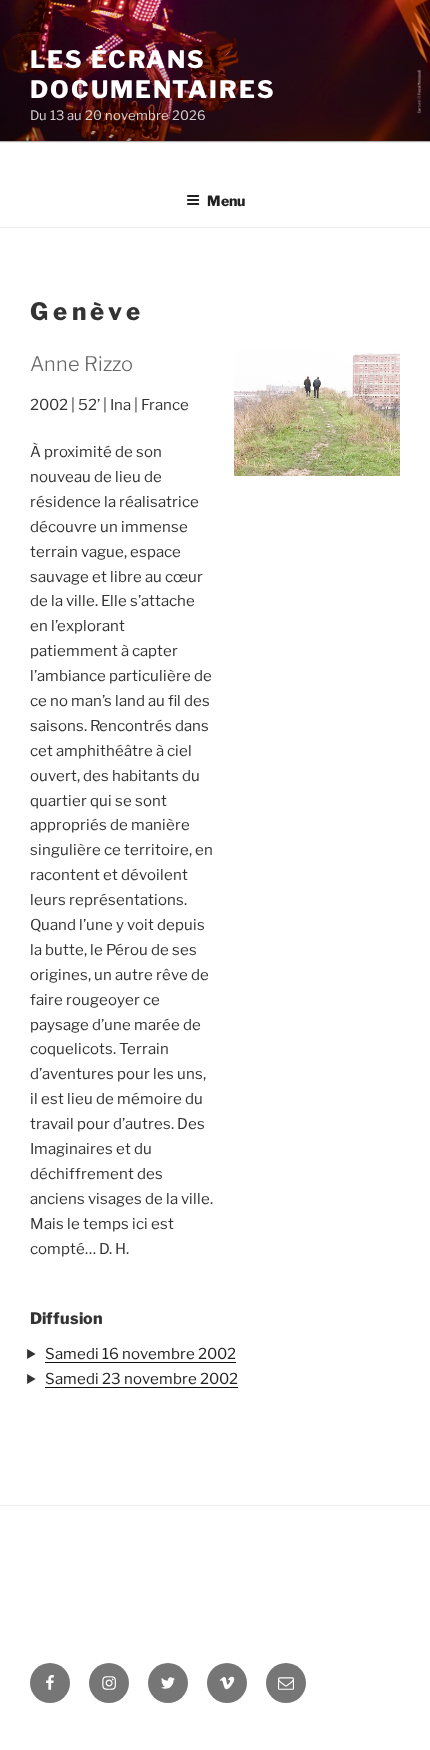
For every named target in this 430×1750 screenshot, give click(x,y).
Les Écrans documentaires (153, 74)
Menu (226, 200)
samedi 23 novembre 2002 (141, 1379)
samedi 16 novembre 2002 (140, 1354)
